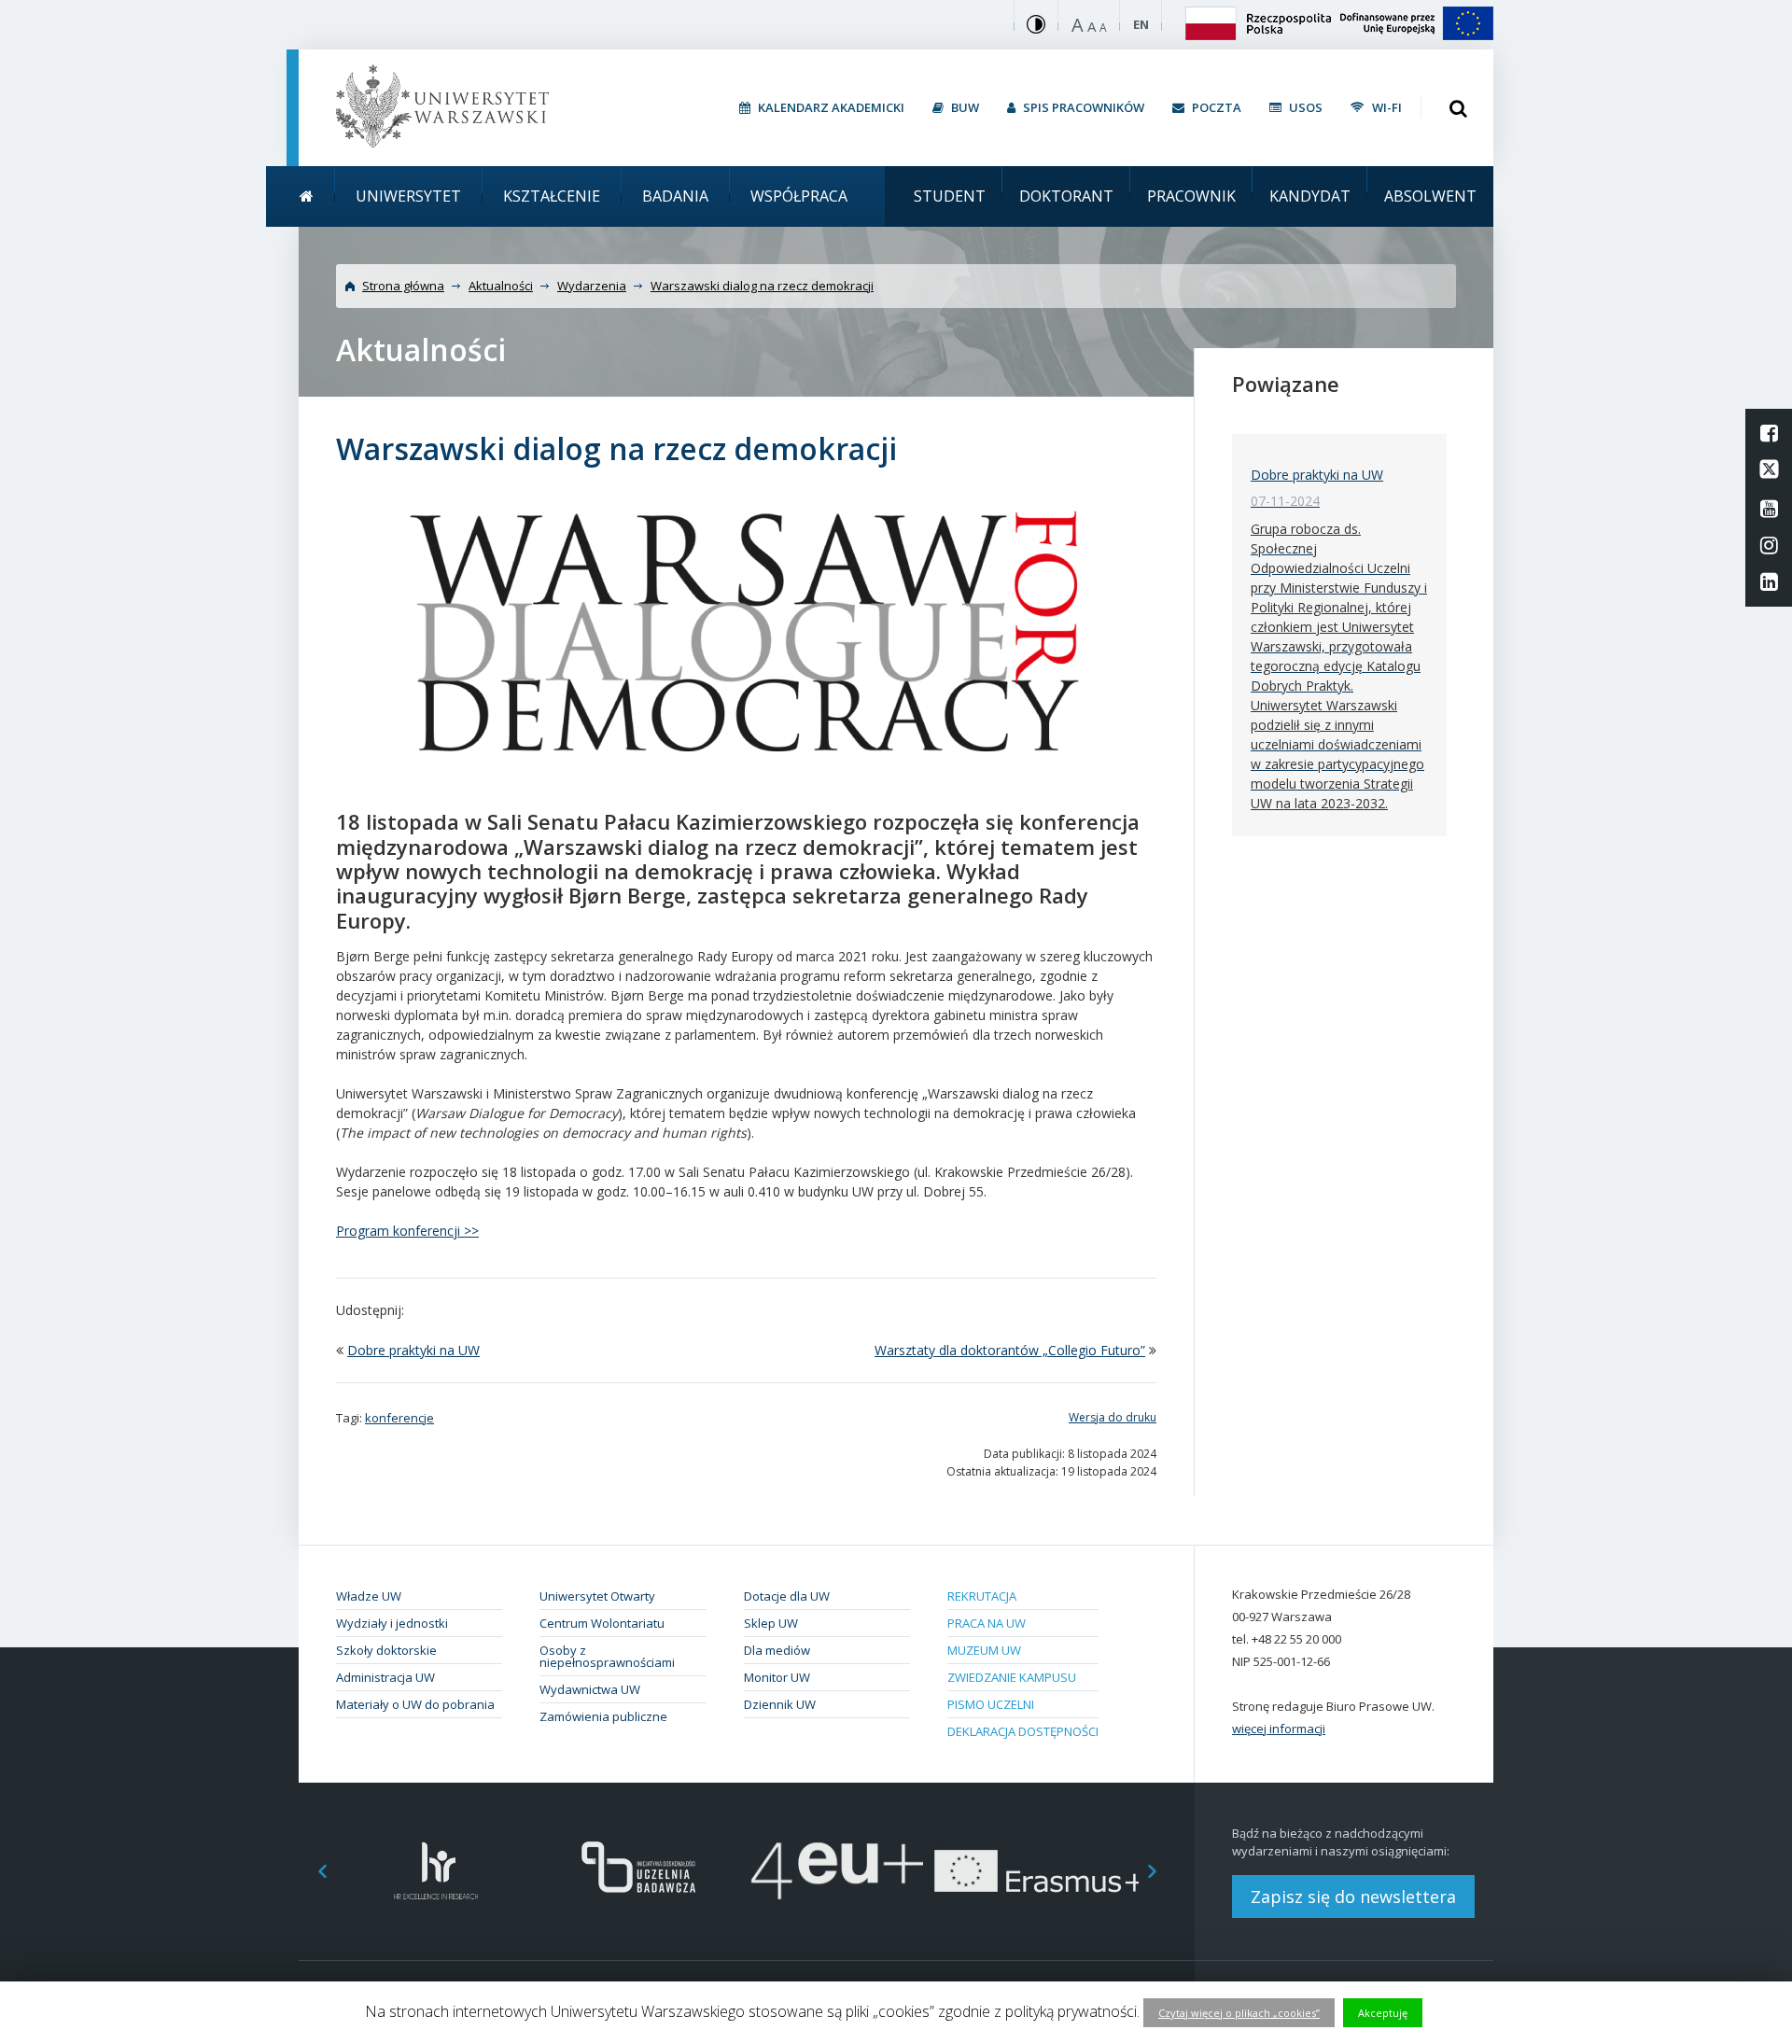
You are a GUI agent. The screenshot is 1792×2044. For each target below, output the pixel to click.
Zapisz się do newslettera (1353, 1897)
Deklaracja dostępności (1023, 1731)
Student (950, 196)
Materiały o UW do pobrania (415, 1704)
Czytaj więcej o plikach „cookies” (1239, 2013)
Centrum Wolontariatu (602, 1623)
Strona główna (403, 286)
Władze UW (369, 1596)
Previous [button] (313, 1871)
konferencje (399, 1418)
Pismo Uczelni (991, 1704)
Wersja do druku (1113, 1417)
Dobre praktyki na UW (413, 1350)
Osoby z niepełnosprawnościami (607, 1656)
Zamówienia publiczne (603, 1716)
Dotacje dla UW (787, 1596)
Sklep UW (771, 1623)
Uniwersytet (408, 196)
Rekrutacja (982, 1596)
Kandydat (1310, 196)
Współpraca (799, 196)
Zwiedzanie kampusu (1012, 1677)
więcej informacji (1279, 1729)
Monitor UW (777, 1677)
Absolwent (1430, 196)
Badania (675, 196)
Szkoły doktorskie (386, 1650)
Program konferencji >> (407, 1231)
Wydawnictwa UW (590, 1689)
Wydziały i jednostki (392, 1623)
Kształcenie (552, 196)
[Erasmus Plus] (1038, 1871)
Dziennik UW (780, 1704)
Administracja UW (385, 1677)
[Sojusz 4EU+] (838, 1871)
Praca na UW (987, 1623)
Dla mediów (777, 1650)
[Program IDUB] (637, 1871)
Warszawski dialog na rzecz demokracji (762, 286)
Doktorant (1066, 196)
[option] (436, 1871)
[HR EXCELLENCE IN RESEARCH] (436, 1871)
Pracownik (1191, 196)
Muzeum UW (984, 1650)
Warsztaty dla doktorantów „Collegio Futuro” (1010, 1350)
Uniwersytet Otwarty (597, 1596)
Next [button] (1162, 1871)
